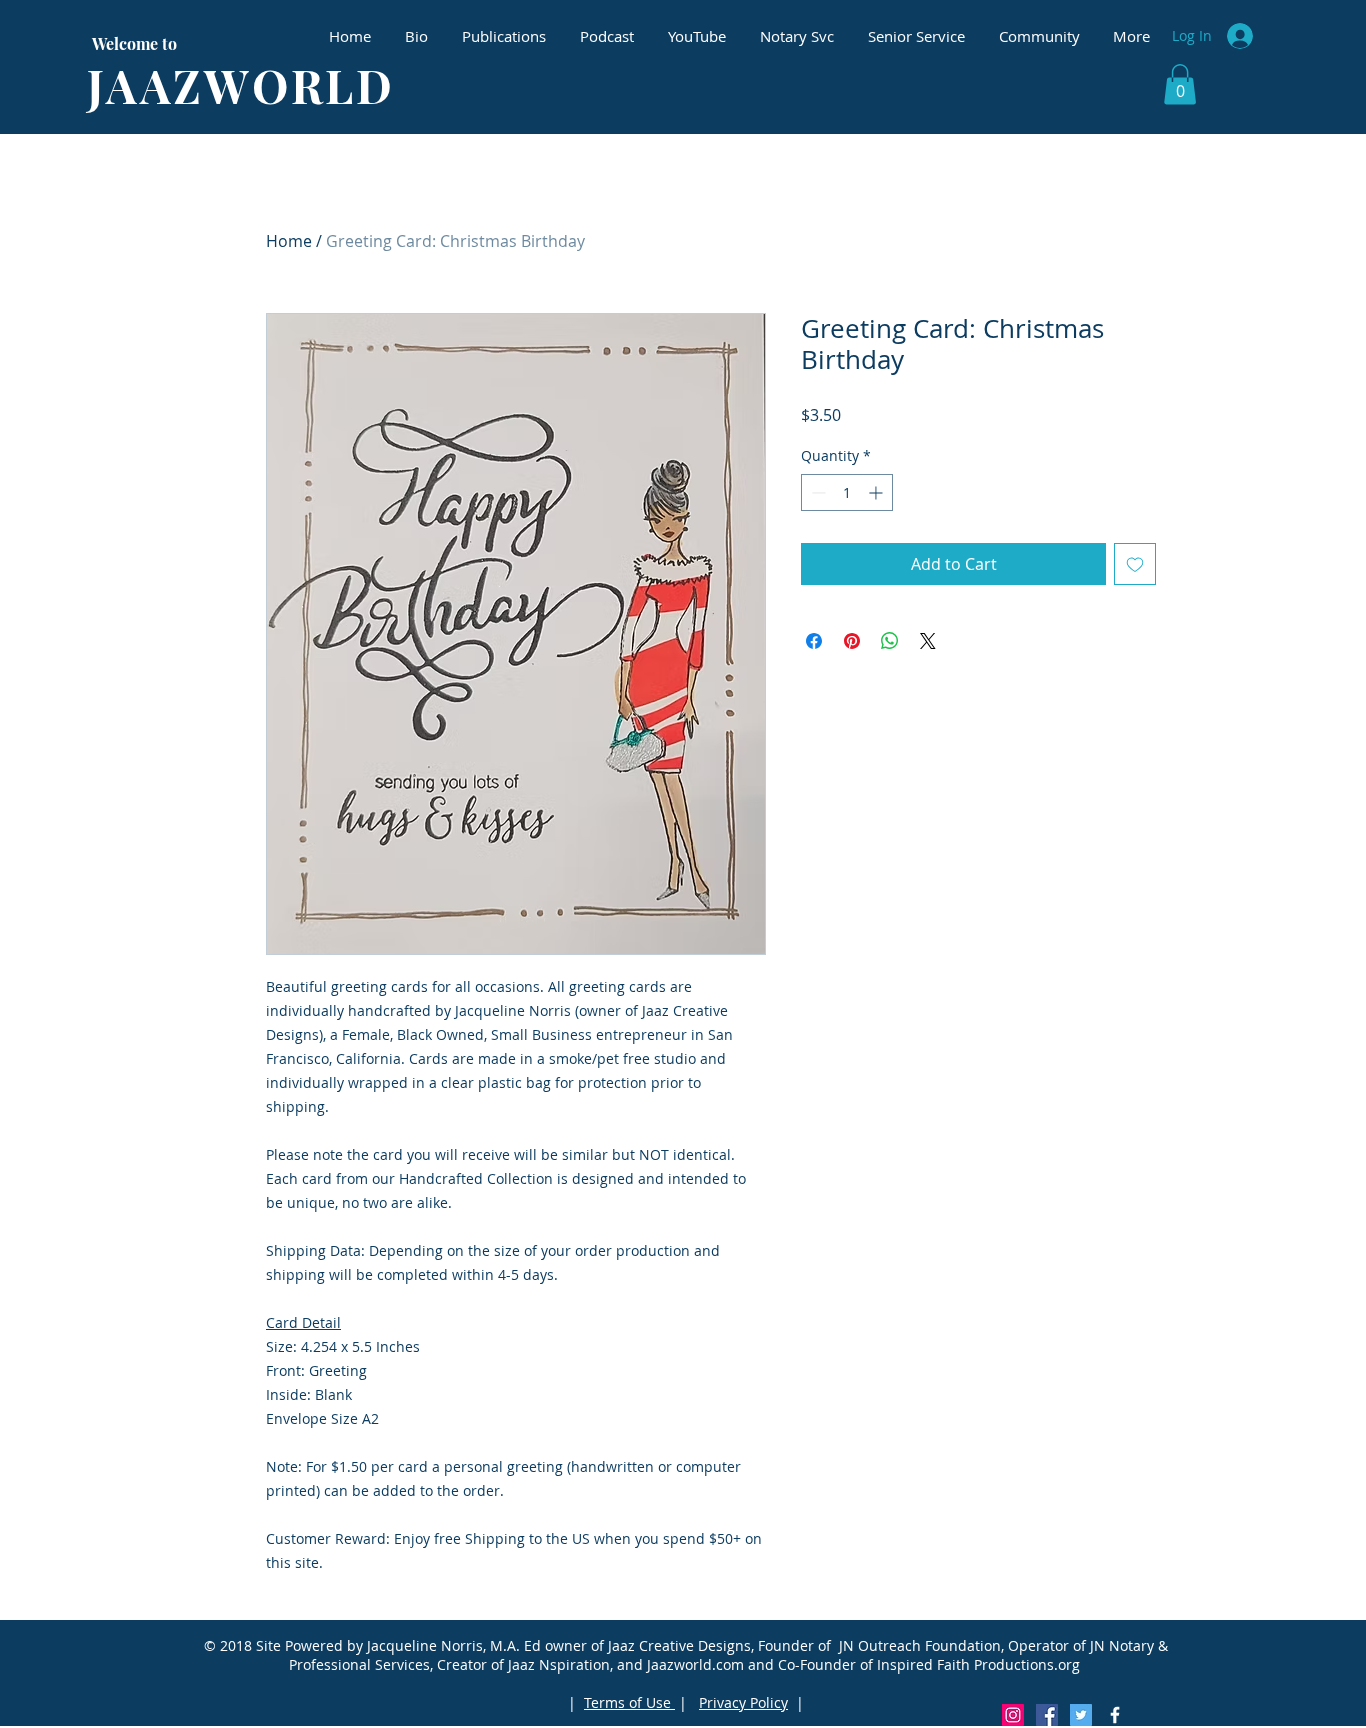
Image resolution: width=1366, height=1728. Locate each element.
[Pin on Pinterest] (852, 641)
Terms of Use (629, 1702)
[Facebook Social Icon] (1047, 1715)
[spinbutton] (847, 492)
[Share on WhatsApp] (890, 641)
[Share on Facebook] (814, 641)
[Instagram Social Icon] (1013, 1715)
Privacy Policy (743, 1702)
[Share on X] (928, 641)
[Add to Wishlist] (1135, 564)
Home (289, 241)
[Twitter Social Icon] (1081, 1715)
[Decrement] (816, 492)
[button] (1180, 84)
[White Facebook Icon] (1115, 1715)
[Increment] (877, 492)
